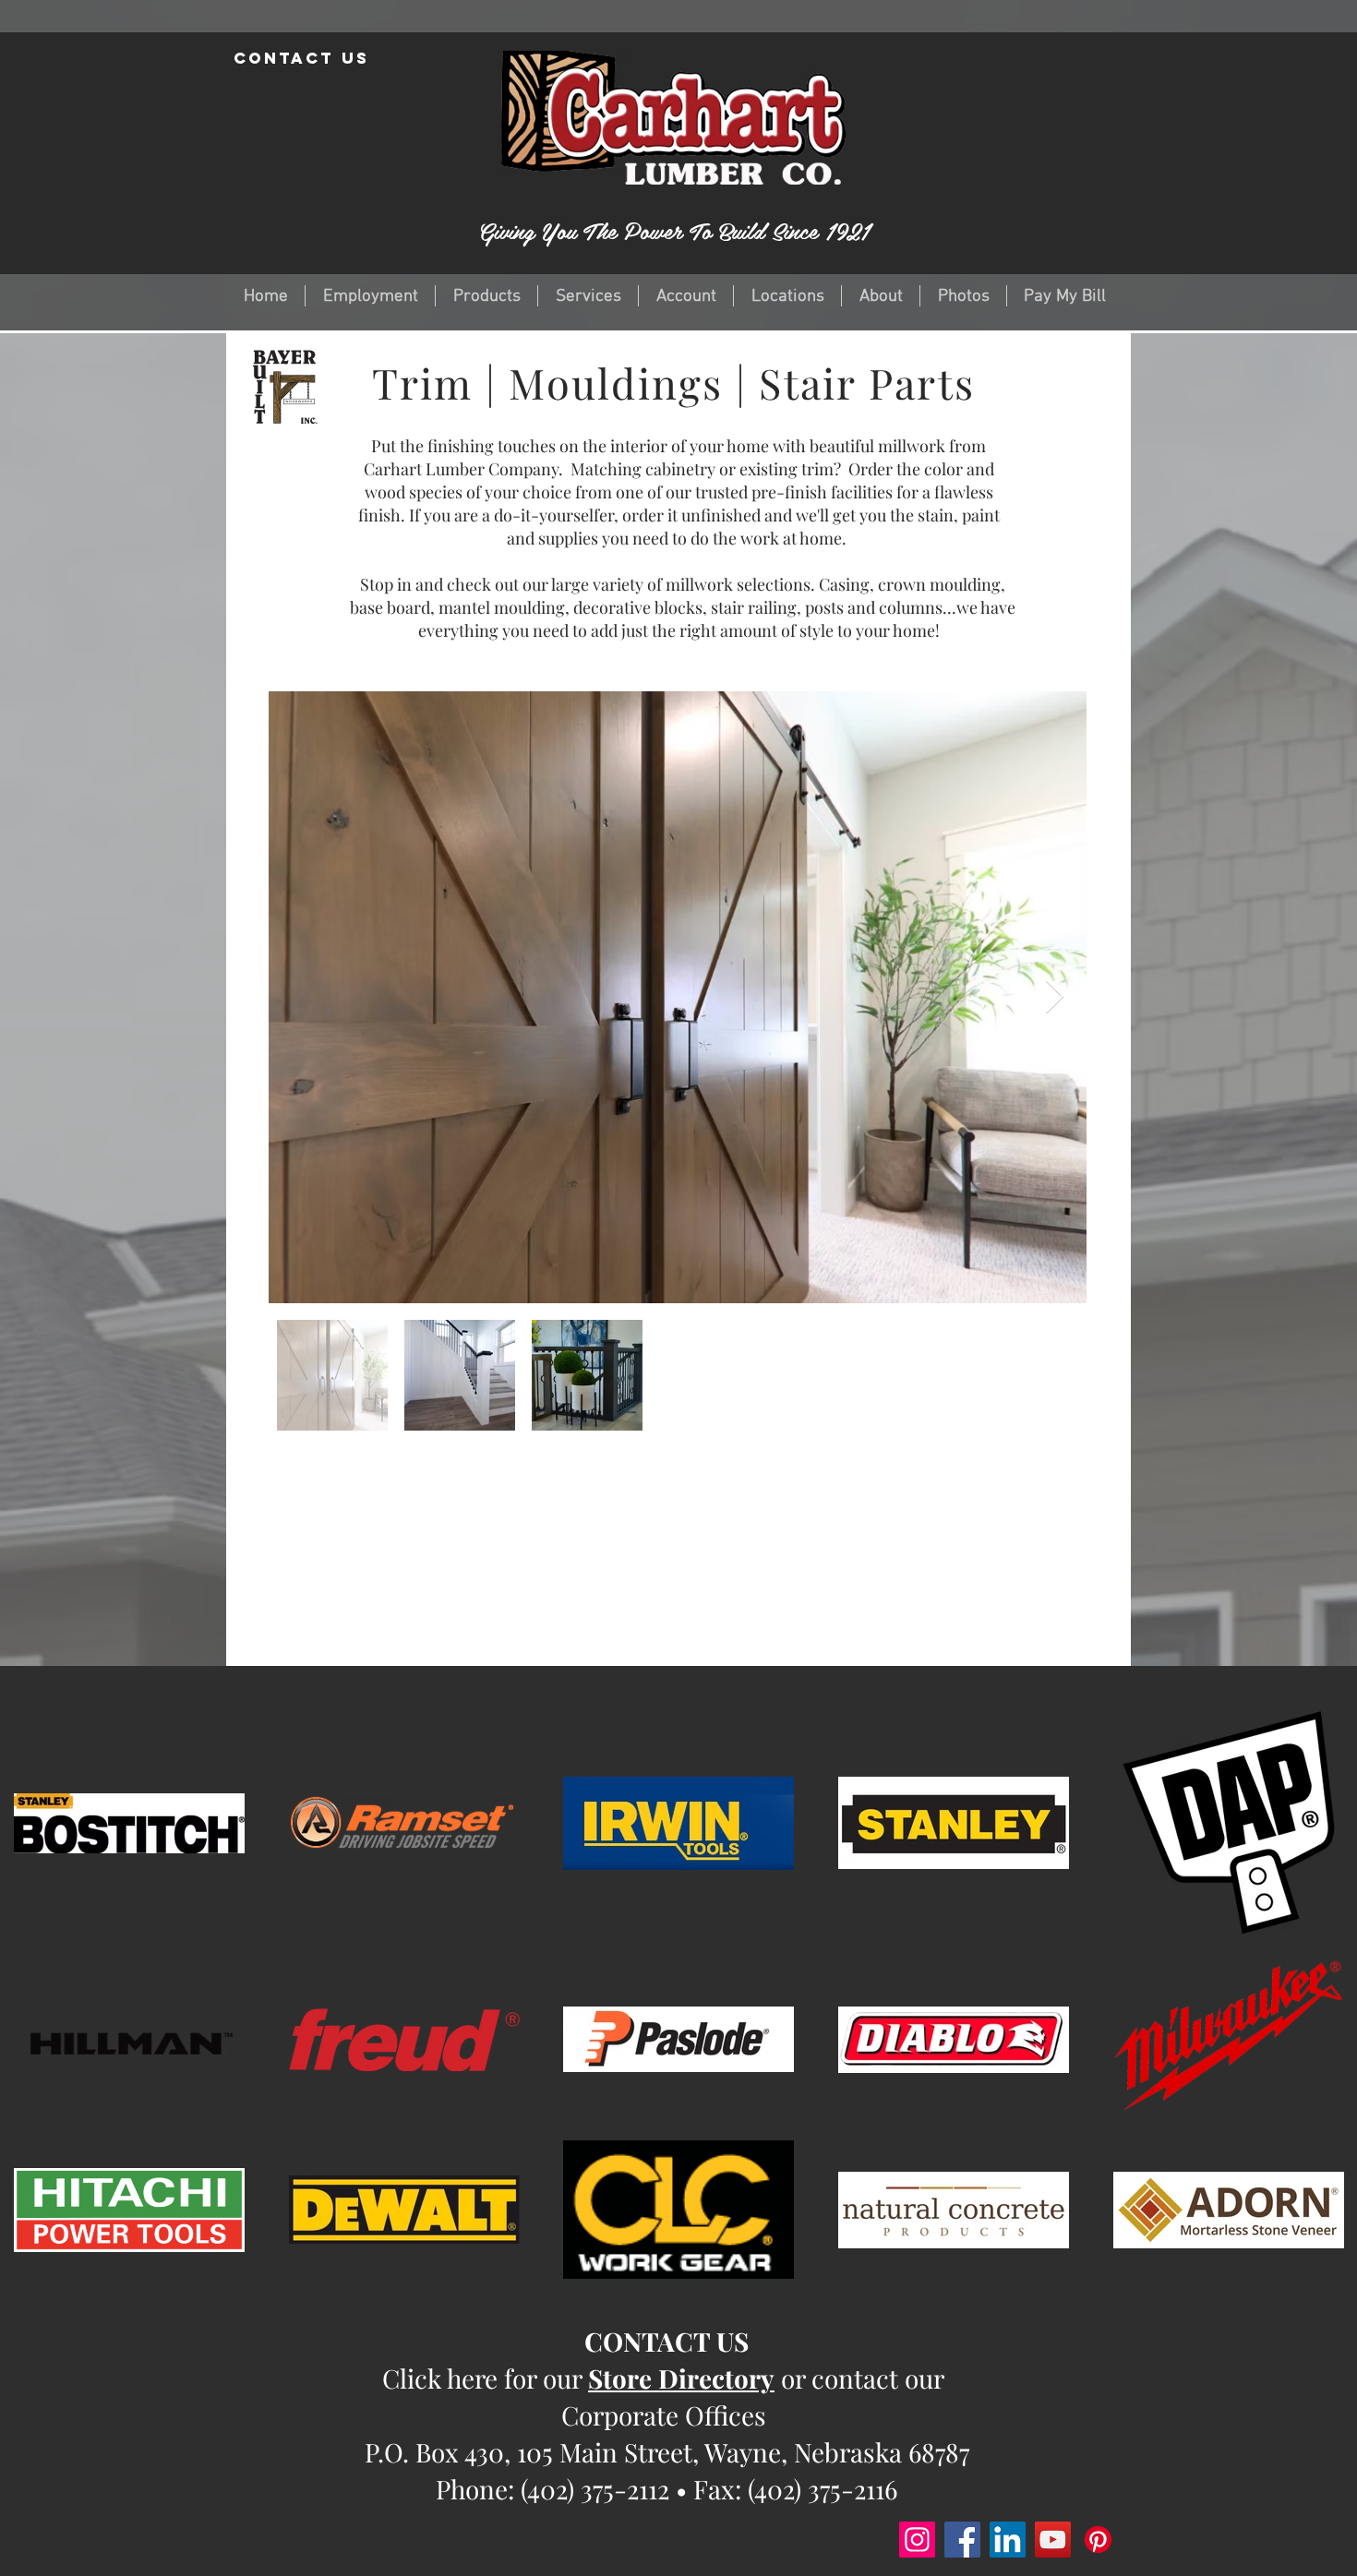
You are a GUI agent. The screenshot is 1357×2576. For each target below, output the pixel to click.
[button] (486, 296)
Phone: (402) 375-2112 (552, 2489)
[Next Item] (1055, 997)
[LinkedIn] (1008, 2540)
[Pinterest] (1098, 2540)
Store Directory (681, 2378)
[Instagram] (917, 2540)
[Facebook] (962, 2540)
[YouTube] (1053, 2540)
